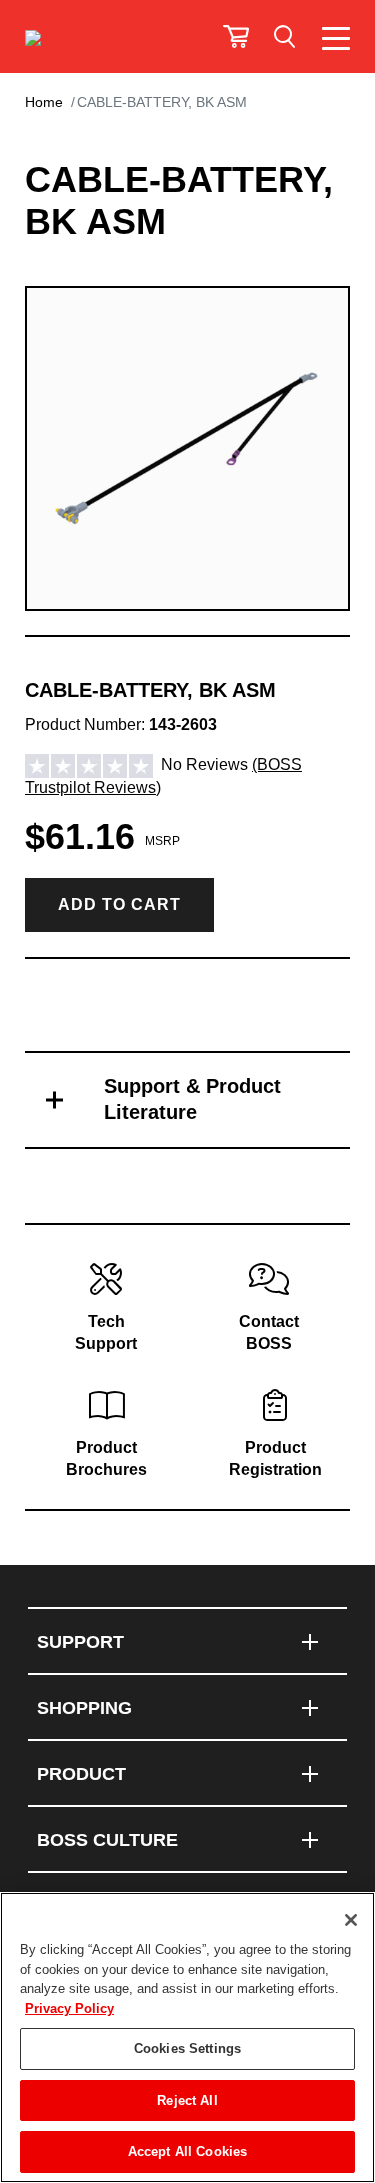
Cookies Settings (187, 2048)
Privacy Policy (69, 2008)
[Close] (351, 1920)
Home (44, 102)
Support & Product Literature (192, 1099)
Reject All (187, 2100)
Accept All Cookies (187, 2151)
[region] (187, 2037)
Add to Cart (119, 904)
